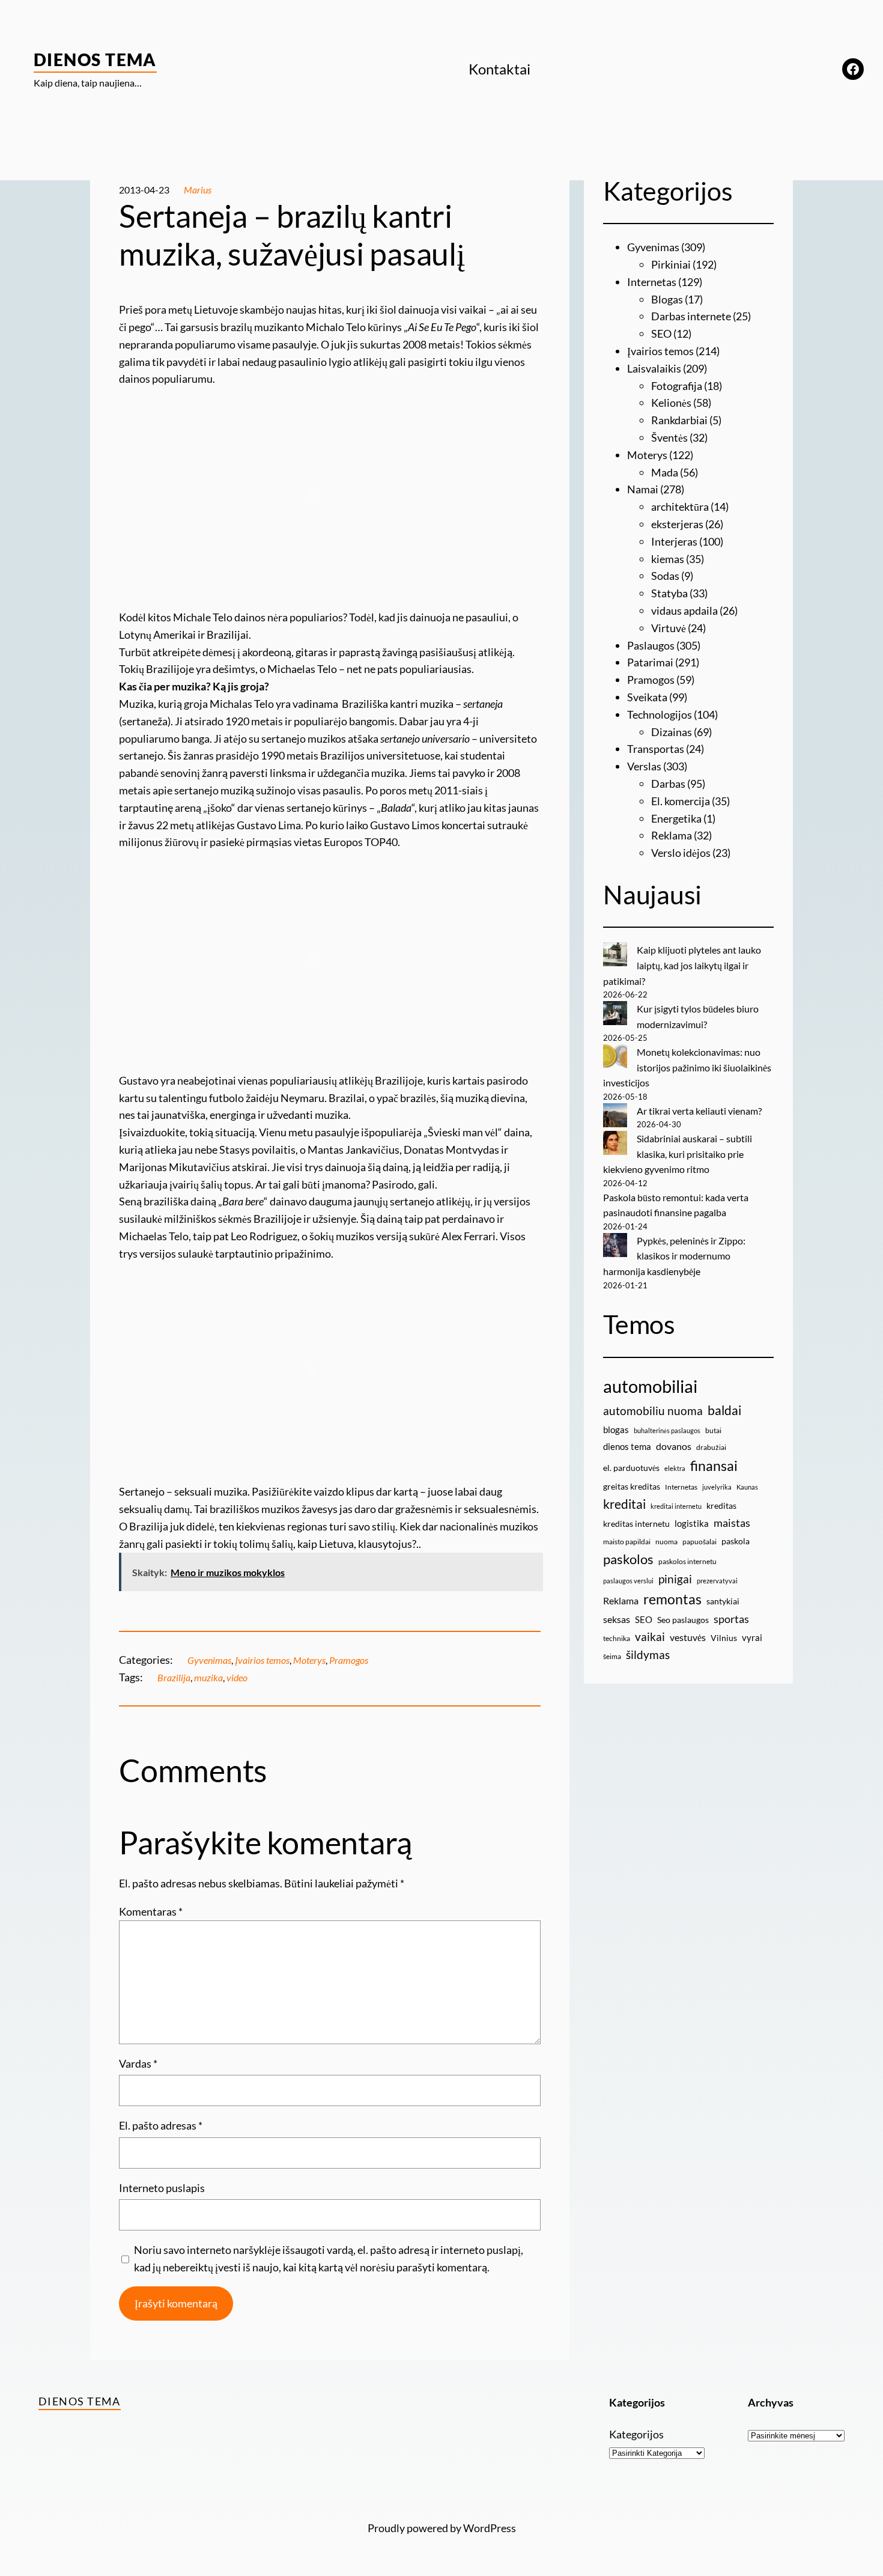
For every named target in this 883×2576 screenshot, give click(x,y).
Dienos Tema (95, 59)
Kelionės (671, 403)
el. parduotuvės (631, 1468)
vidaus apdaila (684, 611)
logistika (692, 1523)
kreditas (721, 1506)
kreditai (624, 1504)
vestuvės (688, 1637)
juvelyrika (717, 1487)
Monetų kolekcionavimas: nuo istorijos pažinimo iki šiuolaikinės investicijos (687, 1067)
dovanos (674, 1446)
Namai (643, 489)
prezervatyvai (717, 1581)
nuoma (666, 1542)
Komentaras (151, 1911)
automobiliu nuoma (653, 1411)
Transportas (656, 749)
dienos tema (627, 1446)
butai (713, 1430)
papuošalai (699, 1542)
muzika (208, 1677)
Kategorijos (636, 2434)
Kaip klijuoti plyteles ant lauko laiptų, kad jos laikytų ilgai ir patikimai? (682, 965)
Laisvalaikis (654, 368)
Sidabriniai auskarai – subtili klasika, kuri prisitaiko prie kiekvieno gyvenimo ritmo (678, 1154)
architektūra (680, 507)
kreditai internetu (676, 1506)
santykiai (723, 1601)
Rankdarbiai (679, 420)
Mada (665, 472)
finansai (714, 1466)
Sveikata (647, 697)
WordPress (490, 2528)
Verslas (644, 766)
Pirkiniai (671, 264)
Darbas (668, 784)
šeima (612, 1656)
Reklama (672, 835)
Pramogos (349, 1660)
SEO (661, 333)
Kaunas (747, 1487)
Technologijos (660, 714)
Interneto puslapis (162, 2188)
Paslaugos (651, 645)
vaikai (650, 1637)
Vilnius (724, 1638)
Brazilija (174, 1677)
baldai (724, 1410)
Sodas (665, 576)
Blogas (667, 299)
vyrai (752, 1637)
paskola (736, 1541)
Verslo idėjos (681, 853)
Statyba (669, 593)
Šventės (669, 437)
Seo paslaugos (683, 1620)
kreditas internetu (636, 1524)
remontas (672, 1599)
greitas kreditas (632, 1486)
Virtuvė (669, 628)
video (237, 1677)
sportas (731, 1619)
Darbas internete (691, 316)
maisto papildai (627, 1542)
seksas (617, 1619)
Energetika (676, 818)
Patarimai (650, 662)
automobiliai (650, 1386)
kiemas (668, 559)
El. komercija (681, 801)
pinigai (675, 1579)
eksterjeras (677, 524)
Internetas (652, 282)
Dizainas (672, 732)
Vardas (138, 2063)
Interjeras (674, 541)
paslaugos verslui (628, 1581)
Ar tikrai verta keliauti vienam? (699, 1111)
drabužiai (711, 1447)
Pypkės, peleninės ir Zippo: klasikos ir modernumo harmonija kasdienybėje (674, 1256)
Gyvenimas (209, 1660)
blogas (616, 1430)
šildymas (648, 1655)
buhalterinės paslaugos (667, 1430)
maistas (732, 1523)
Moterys (309, 1660)
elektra (675, 1468)
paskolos (628, 1559)
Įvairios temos (262, 1660)
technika (617, 1638)
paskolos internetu (687, 1561)
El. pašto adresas (161, 2125)
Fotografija (677, 386)
